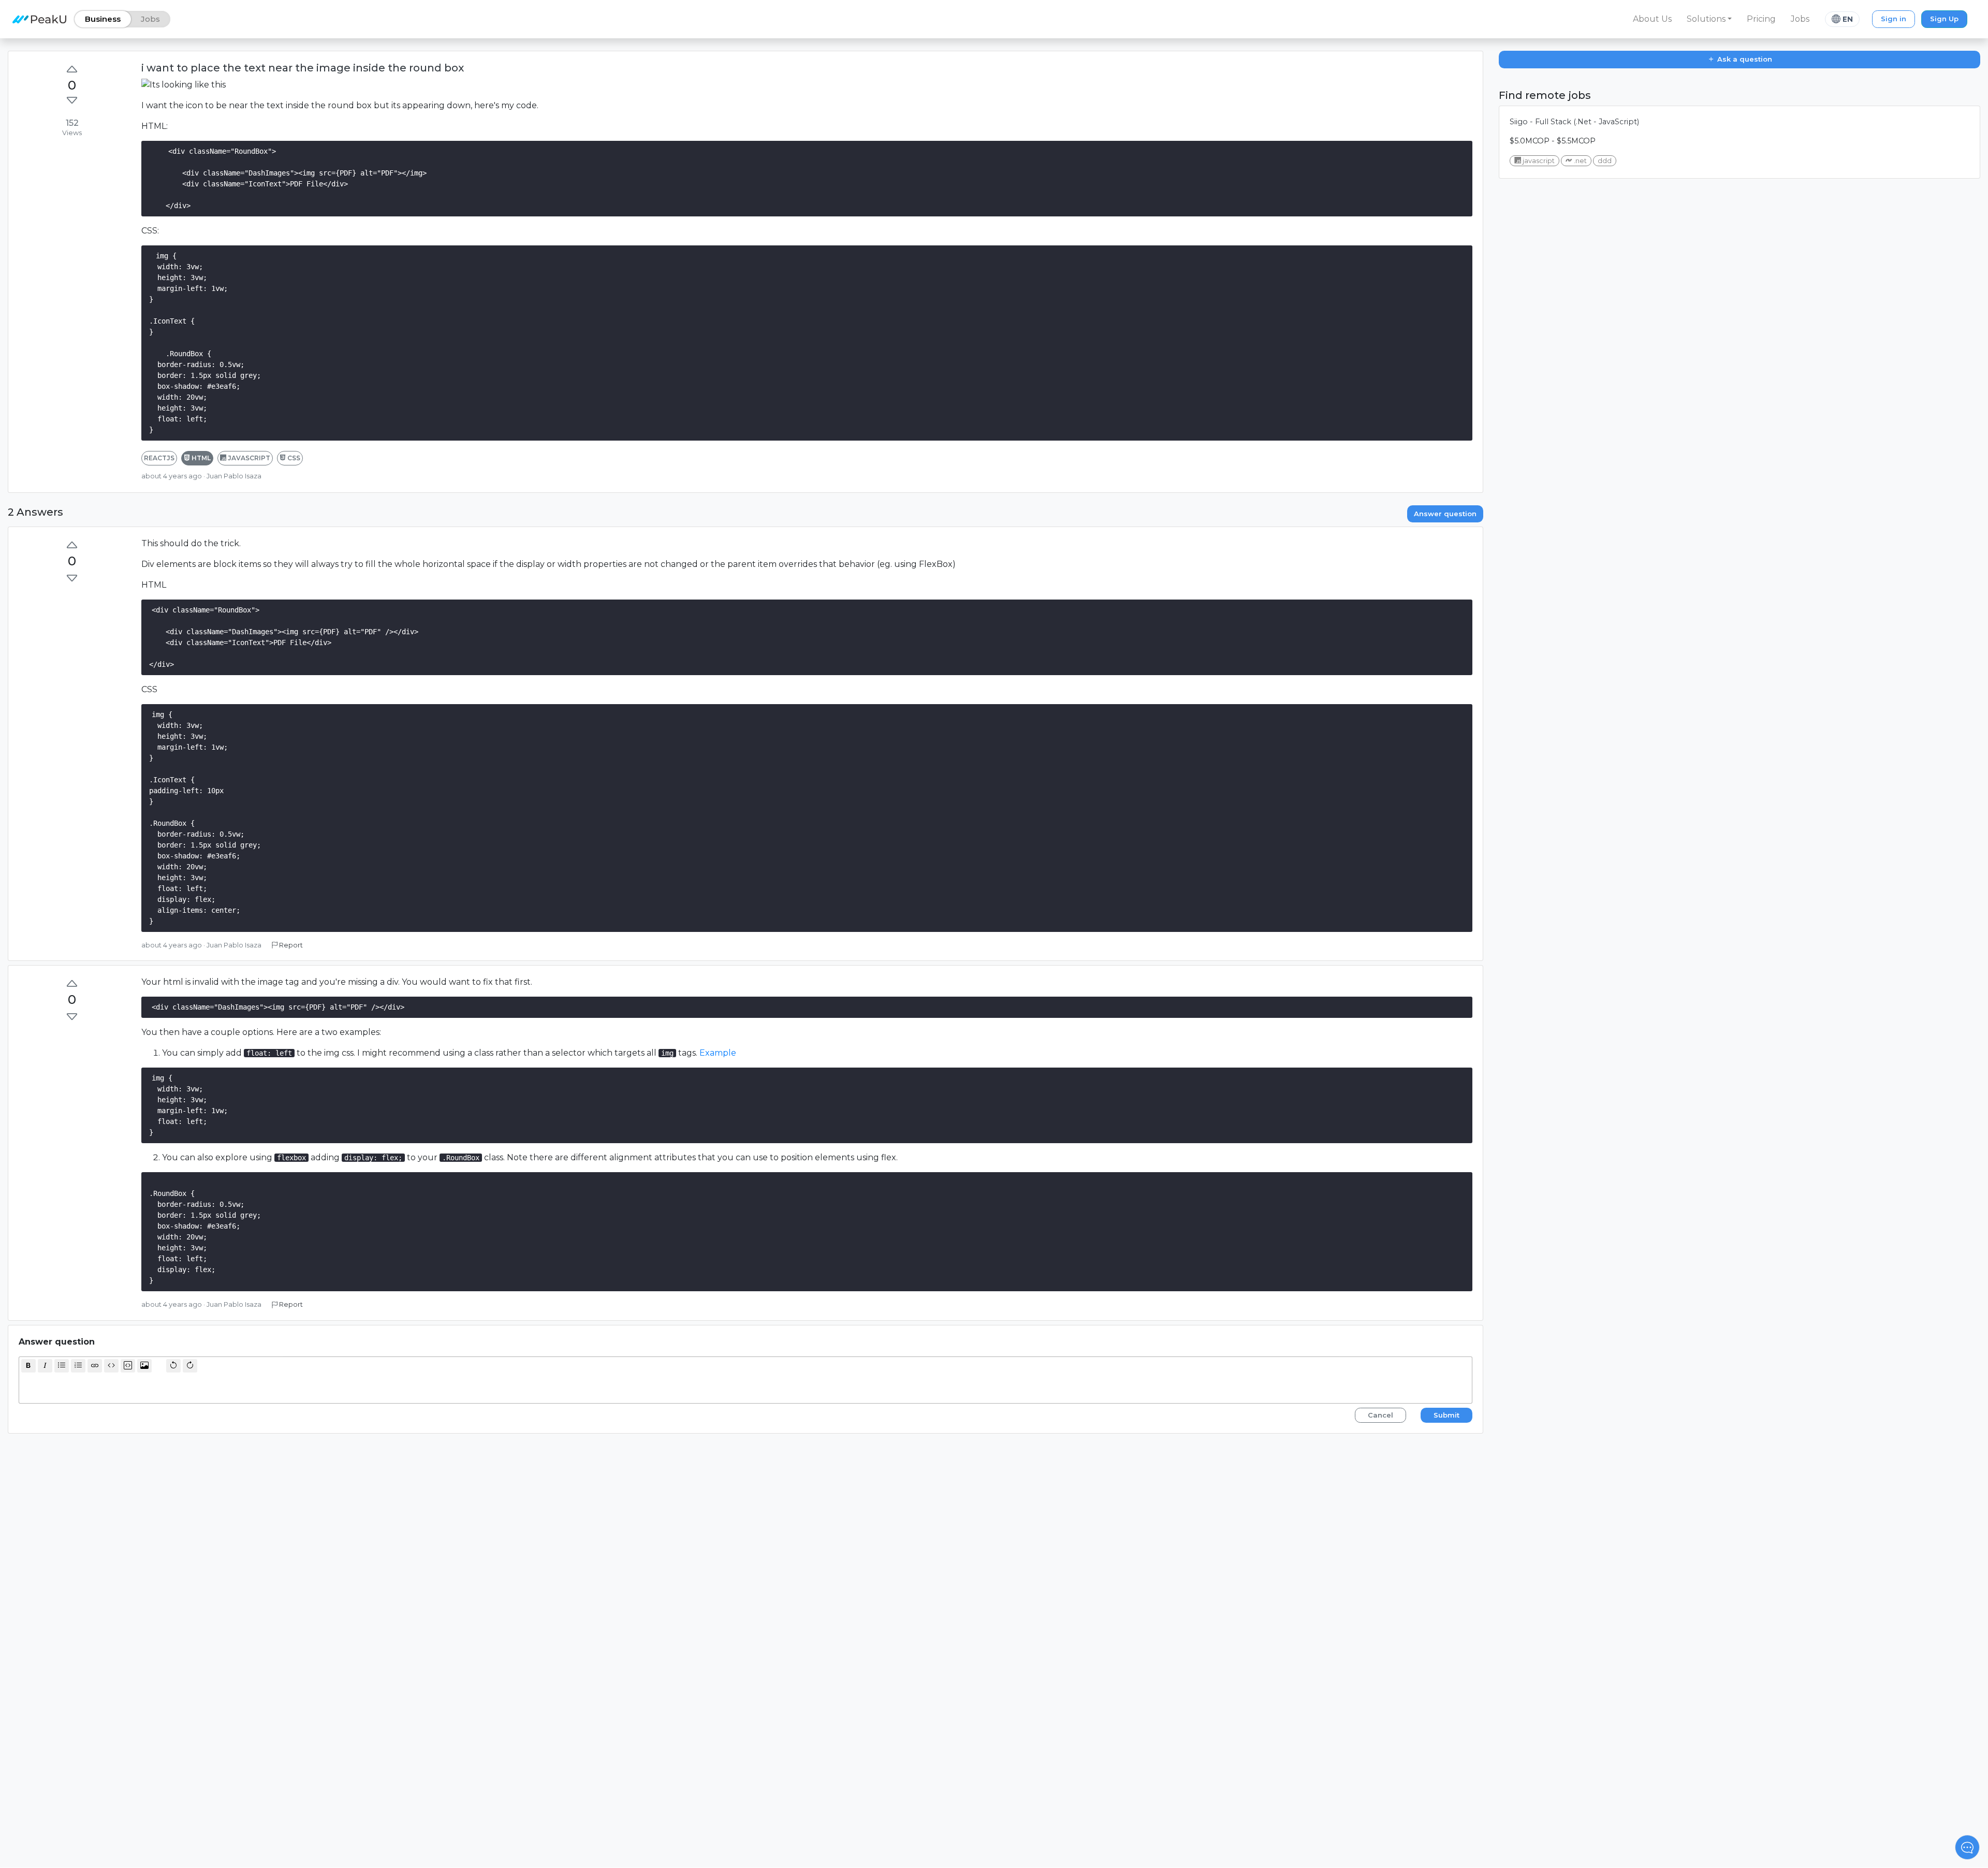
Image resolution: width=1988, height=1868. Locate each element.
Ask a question (1744, 59)
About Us (1652, 19)
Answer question (1445, 514)
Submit (1446, 1415)
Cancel (1380, 1415)
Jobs (1800, 19)
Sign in (1894, 19)
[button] (1709, 19)
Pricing (1761, 19)
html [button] (200, 458)
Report (290, 945)
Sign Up (1944, 19)
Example (718, 1053)
